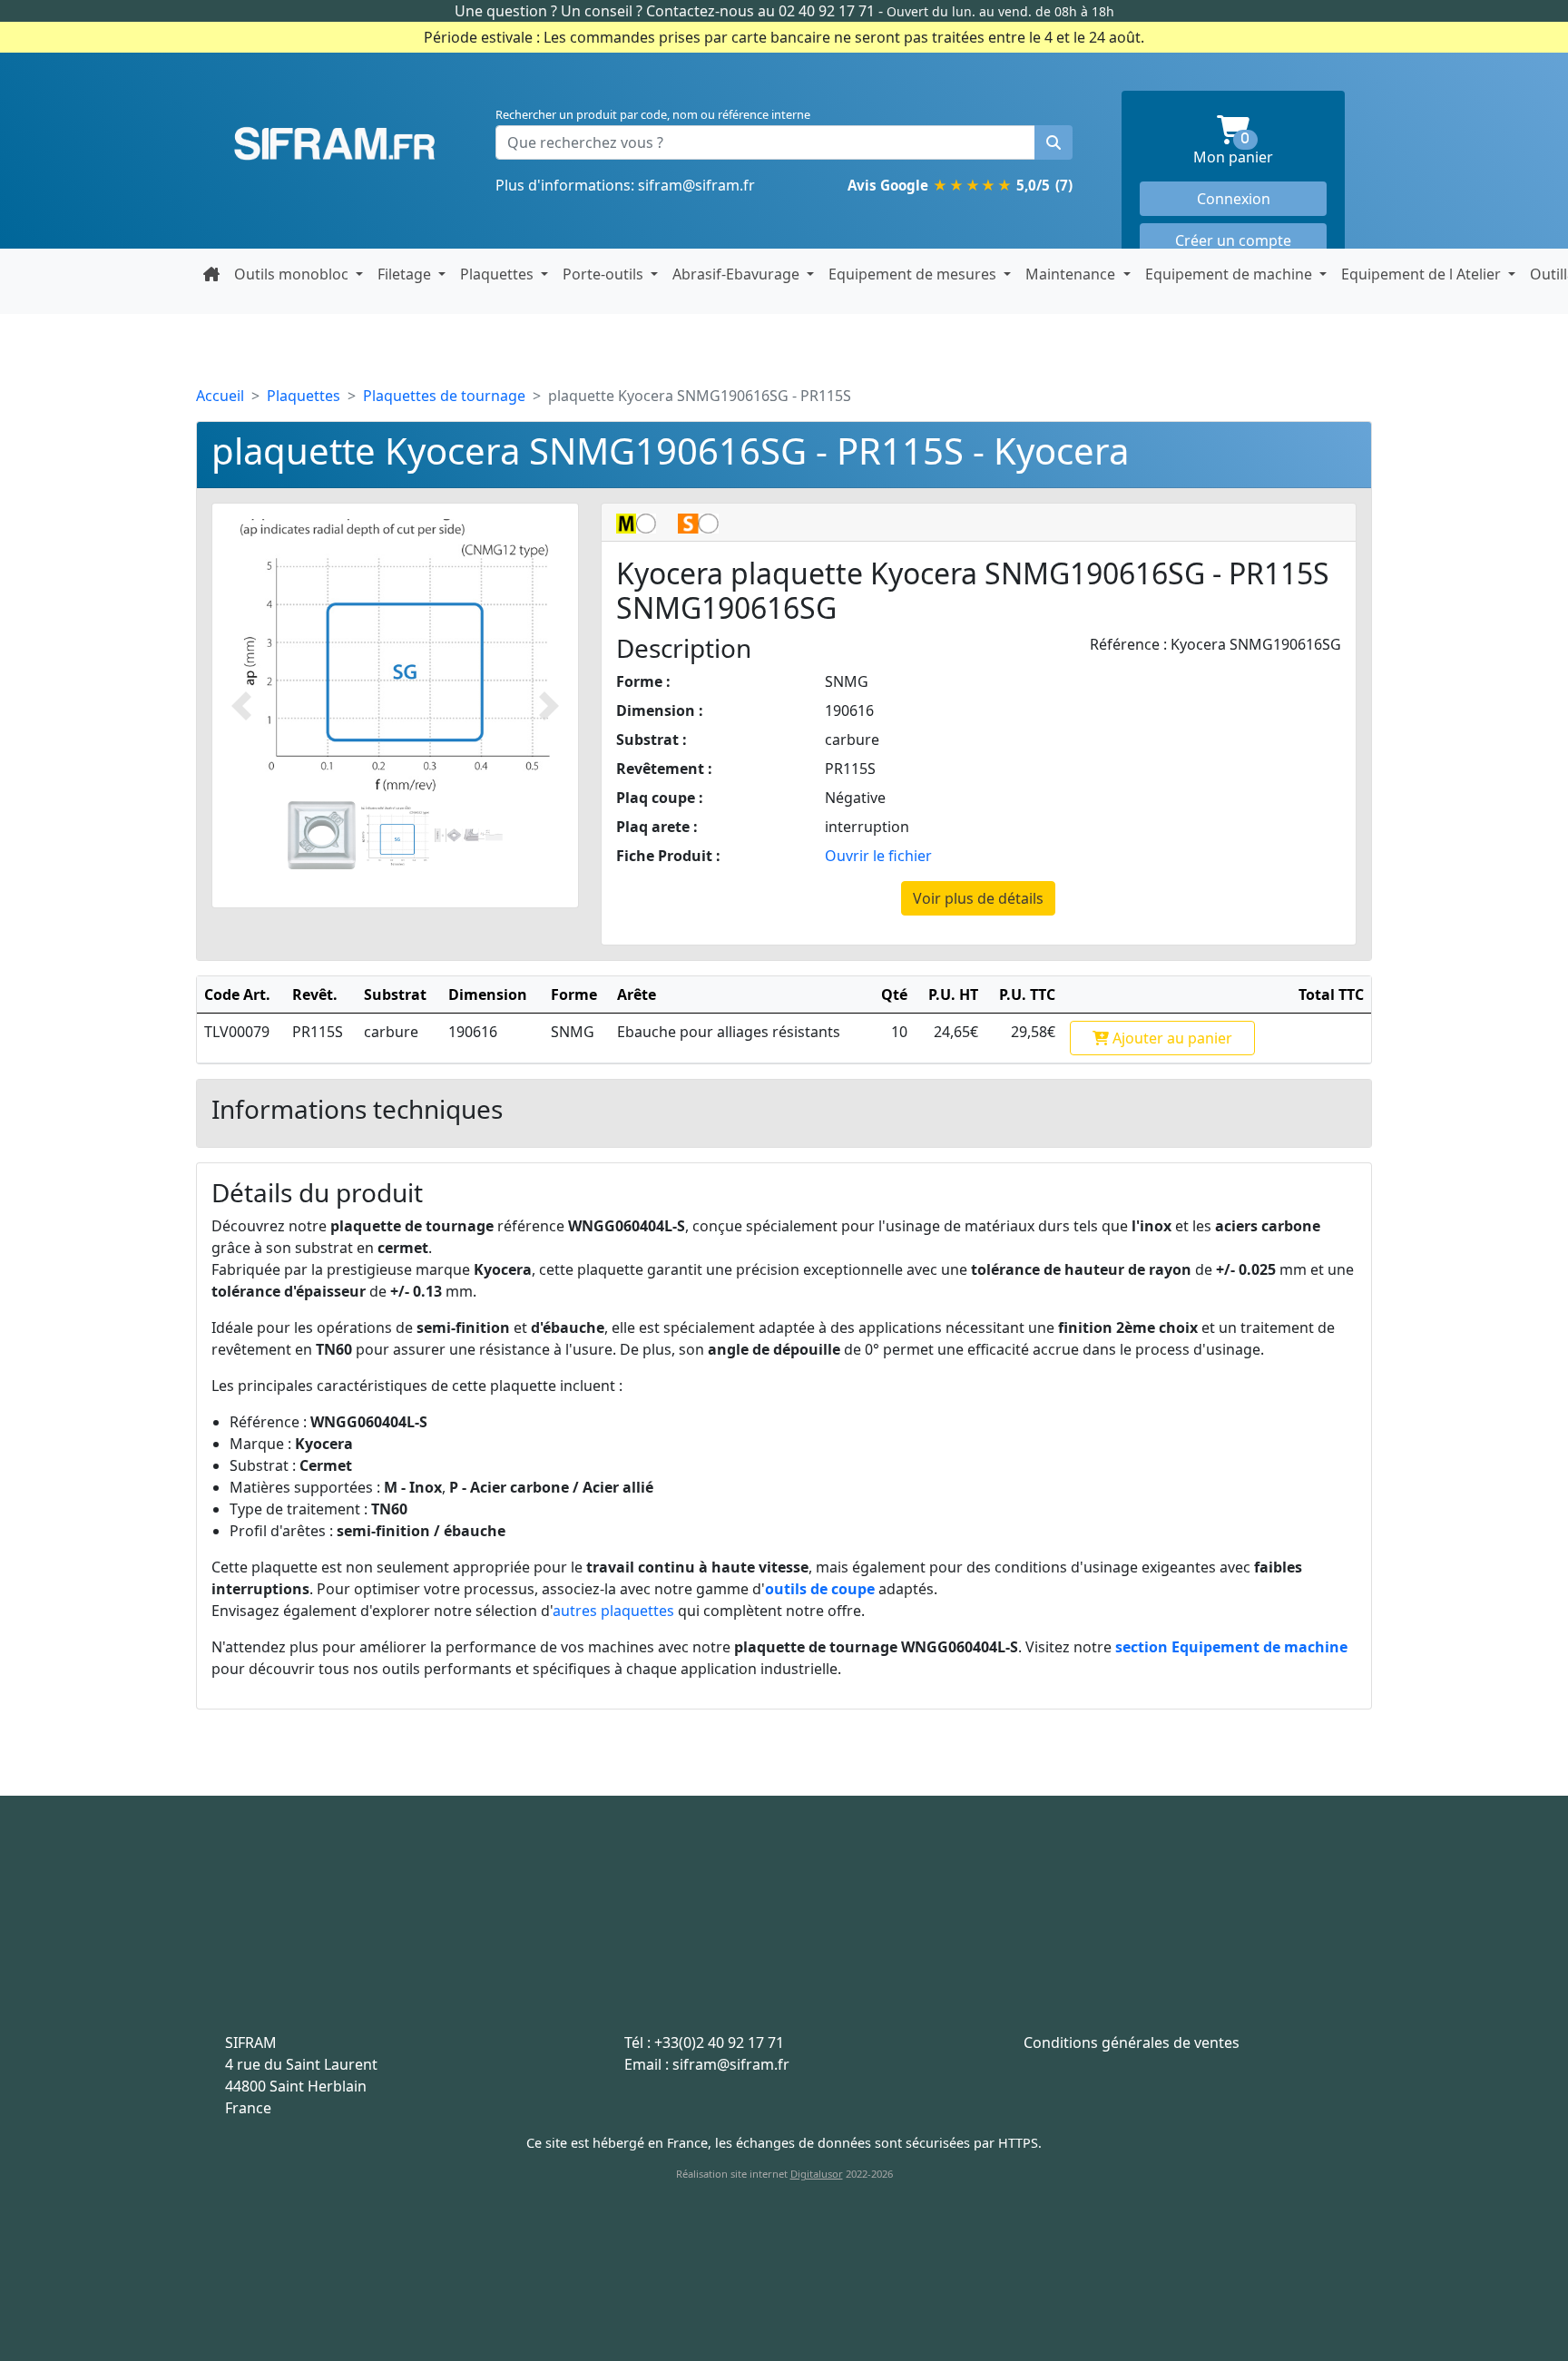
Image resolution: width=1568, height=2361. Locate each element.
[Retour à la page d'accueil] (211, 274)
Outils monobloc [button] (293, 274)
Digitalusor (817, 2174)
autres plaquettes (613, 1611)
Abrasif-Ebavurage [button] (738, 274)
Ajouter (1171, 1038)
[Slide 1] (322, 835)
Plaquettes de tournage (444, 396)
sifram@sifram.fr (696, 185)
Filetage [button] (406, 274)
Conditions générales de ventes (1132, 2043)
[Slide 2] (395, 835)
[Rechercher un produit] (1053, 142)
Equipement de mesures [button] (914, 274)
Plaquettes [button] (499, 274)
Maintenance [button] (1072, 274)
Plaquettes (304, 396)
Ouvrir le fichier (878, 856)
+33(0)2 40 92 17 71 (719, 2043)
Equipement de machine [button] (1230, 274)
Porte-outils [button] (605, 274)
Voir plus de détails (978, 898)
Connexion (1234, 199)
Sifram (335, 144)
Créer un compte (1233, 240)
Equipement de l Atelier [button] (1423, 274)
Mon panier (1260, 149)
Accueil (220, 396)
